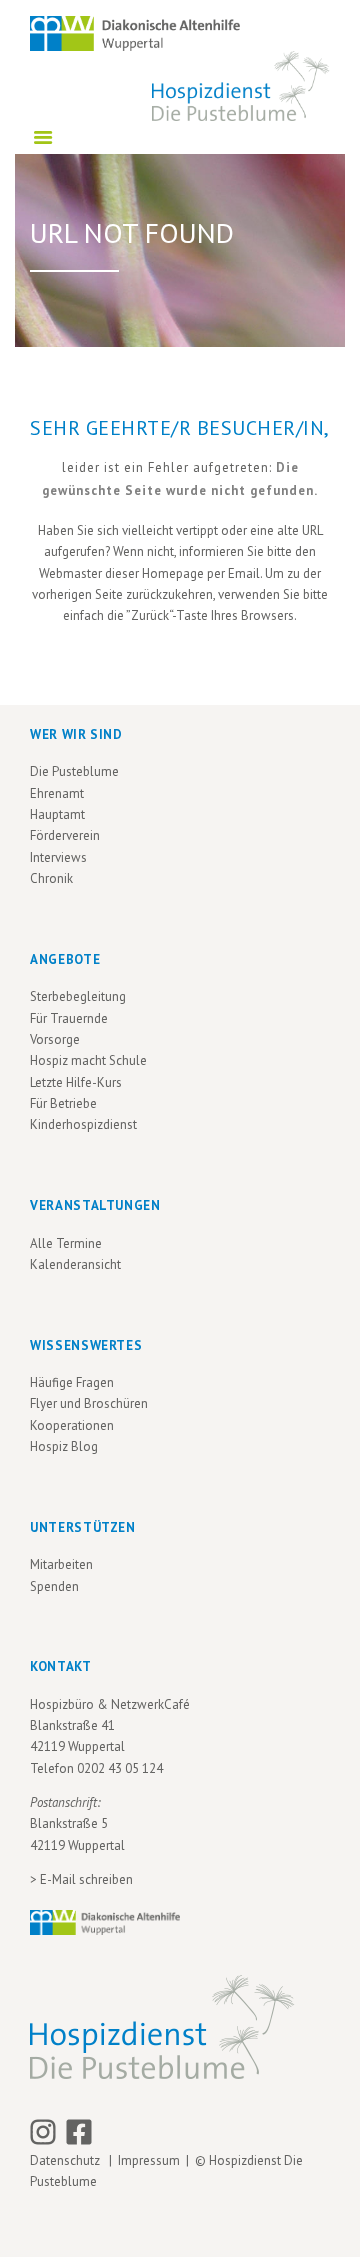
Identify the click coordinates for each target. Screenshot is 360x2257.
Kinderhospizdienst (83, 1124)
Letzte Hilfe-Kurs (76, 1082)
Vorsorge (55, 1039)
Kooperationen (72, 1425)
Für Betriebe (63, 1103)
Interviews (58, 857)
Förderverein (65, 835)
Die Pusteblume (74, 771)
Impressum (149, 2160)
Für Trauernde (69, 1018)
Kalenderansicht (75, 1264)
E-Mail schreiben (86, 1879)
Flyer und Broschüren (89, 1403)
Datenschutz (68, 2160)
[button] (36, 2221)
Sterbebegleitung (78, 996)
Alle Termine (66, 1243)
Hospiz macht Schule (88, 1060)
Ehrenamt (57, 793)
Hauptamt (57, 814)
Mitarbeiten (61, 1564)
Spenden (54, 1586)
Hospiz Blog (64, 1446)
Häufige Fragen (72, 1382)
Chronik (51, 878)
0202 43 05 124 (120, 1768)
